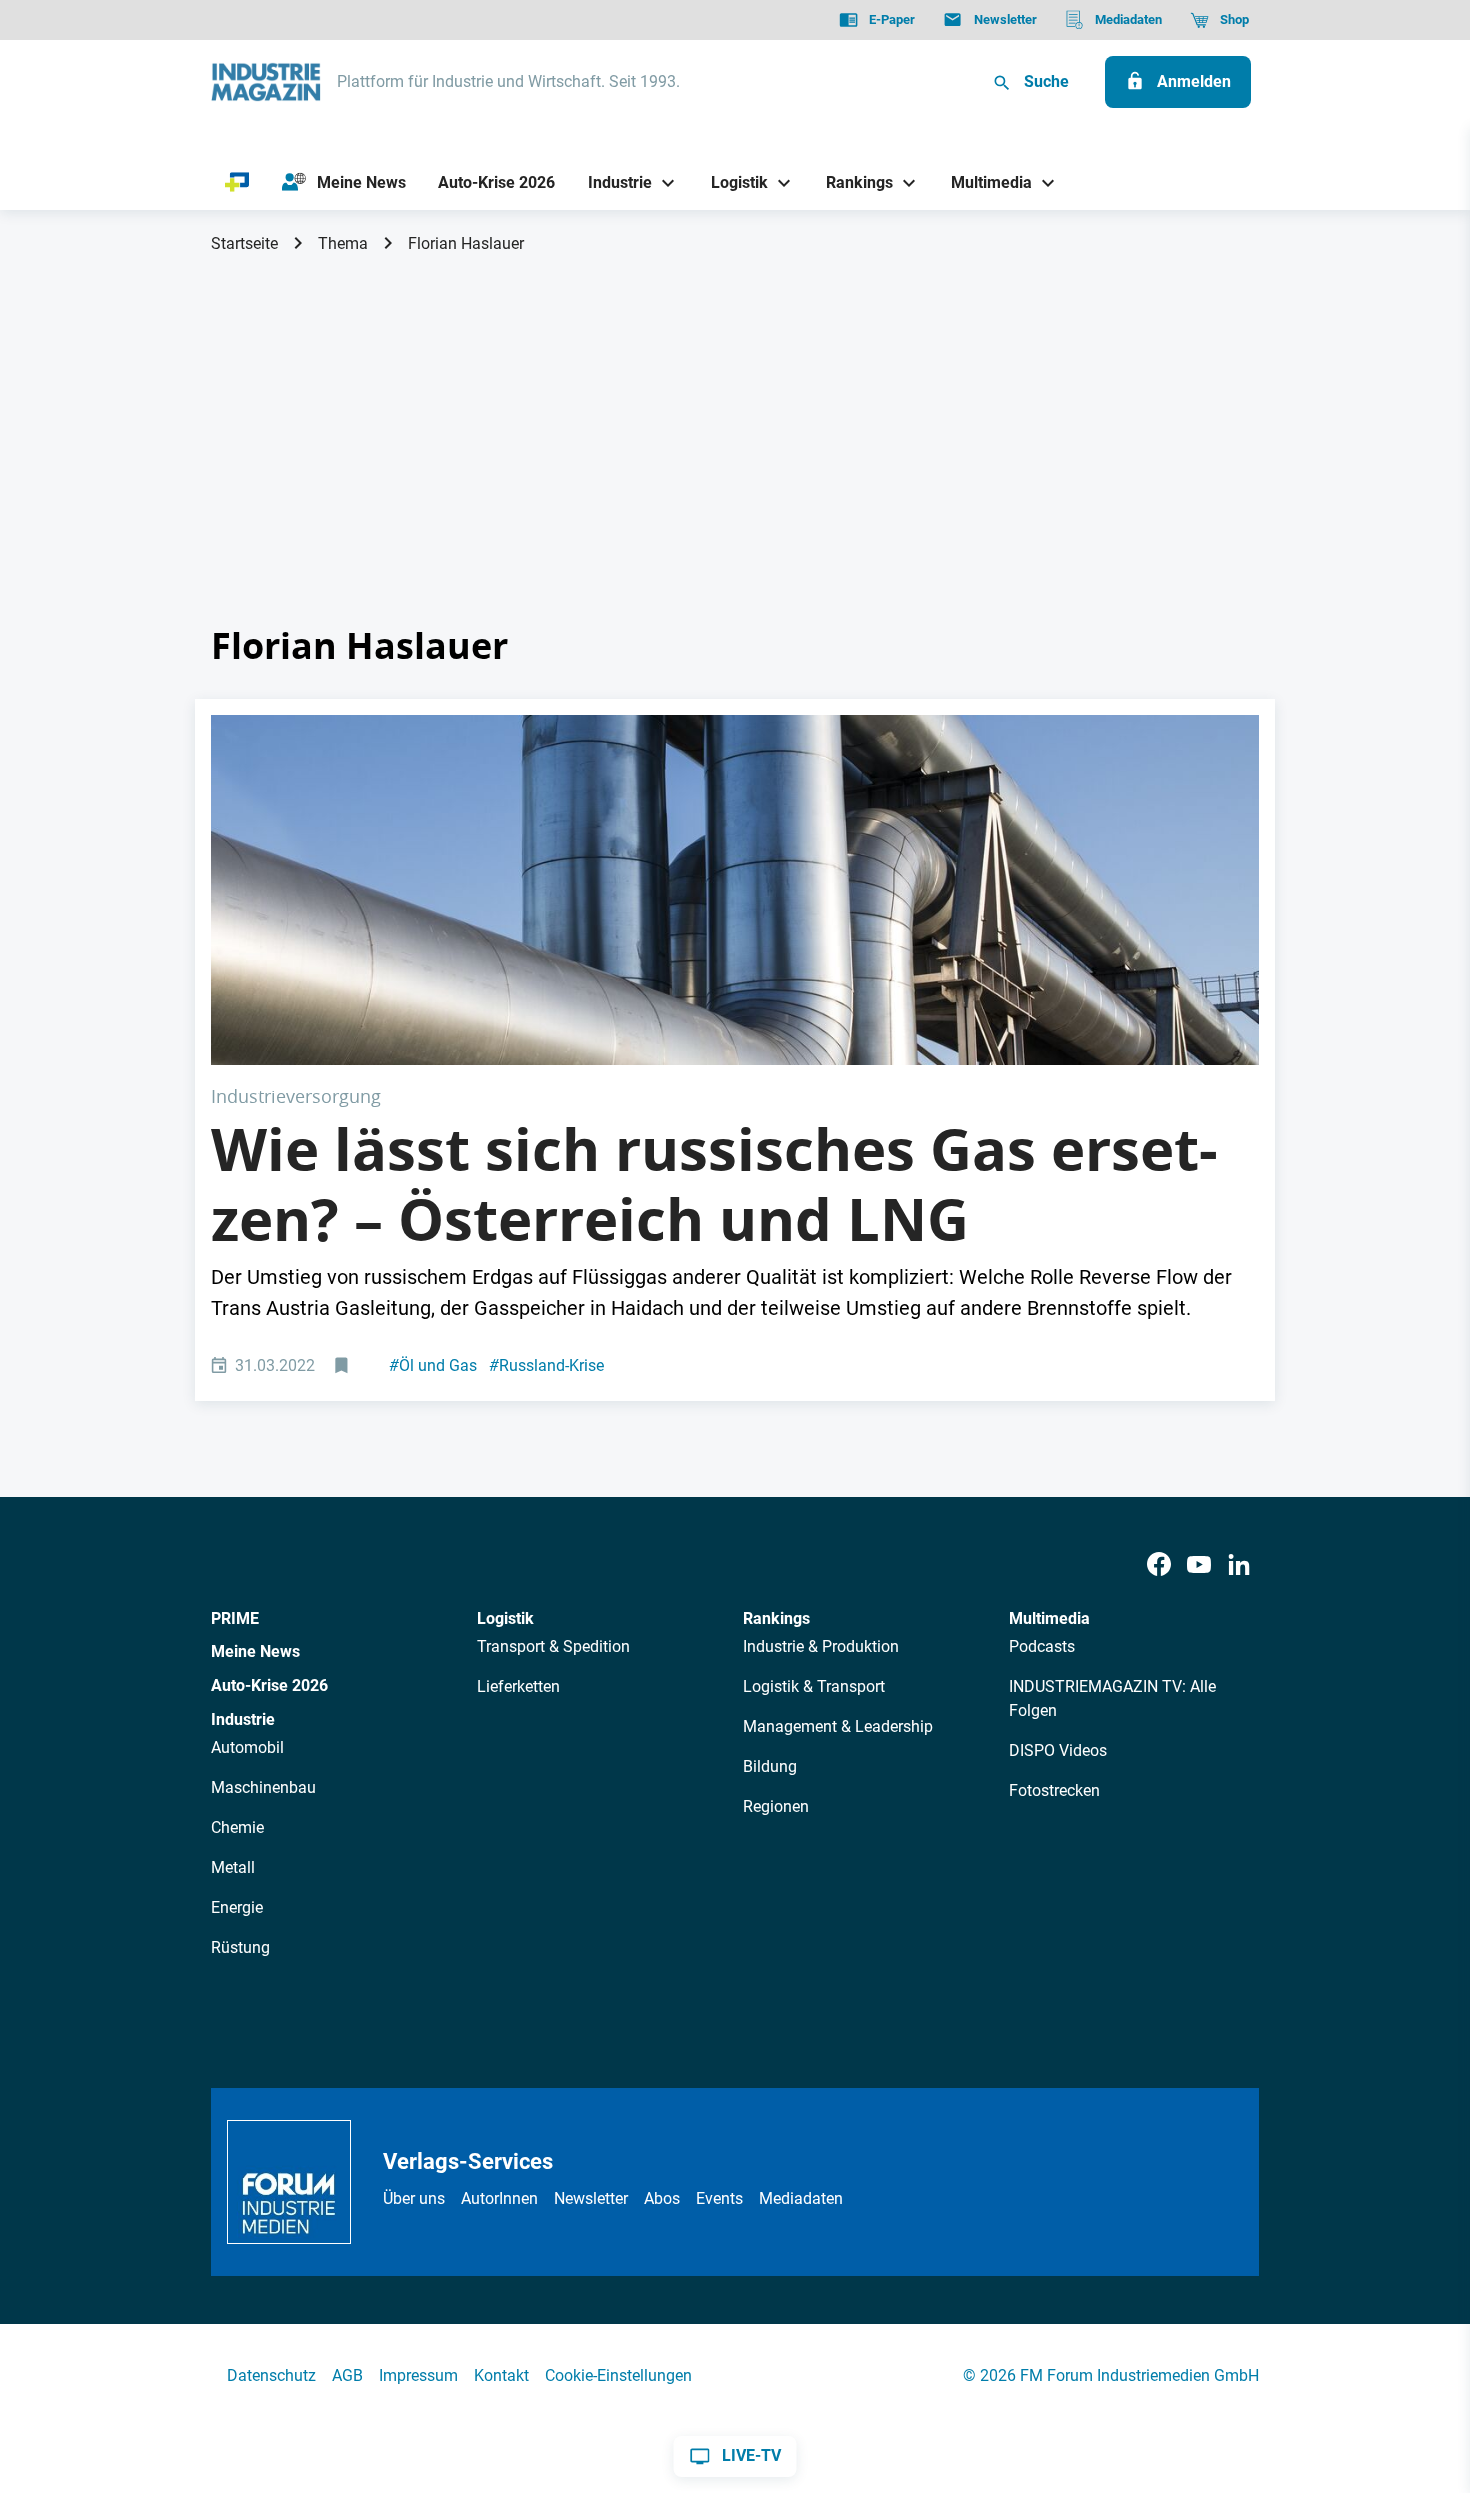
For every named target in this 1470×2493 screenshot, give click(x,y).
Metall (233, 1867)
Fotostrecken (1054, 1790)
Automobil (247, 1747)
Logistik (505, 1618)
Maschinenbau (263, 1787)
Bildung (770, 1766)
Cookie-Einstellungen (618, 2375)
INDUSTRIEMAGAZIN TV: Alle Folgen (1112, 1698)
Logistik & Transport (814, 1686)
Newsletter (591, 2198)
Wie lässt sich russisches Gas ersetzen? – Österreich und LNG (714, 1184)
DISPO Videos (1058, 1750)
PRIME (235, 1618)
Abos (662, 2198)
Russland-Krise (546, 1365)
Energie (237, 1907)
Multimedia (1049, 1618)
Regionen (776, 1806)
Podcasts (1042, 1646)
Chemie (237, 1827)
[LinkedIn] (1239, 1565)
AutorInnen (499, 2198)
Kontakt (501, 2375)
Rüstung (240, 1947)
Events (719, 2198)
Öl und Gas (433, 1365)
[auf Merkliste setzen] (343, 1366)
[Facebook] (1159, 1565)
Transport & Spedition (553, 1646)
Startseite (244, 243)
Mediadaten (801, 2198)
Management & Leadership (838, 1726)
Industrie (243, 1719)
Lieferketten (518, 1686)
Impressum (418, 2375)
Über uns (414, 2198)
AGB (347, 2375)
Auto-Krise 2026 (269, 1685)
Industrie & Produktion (821, 1646)
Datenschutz (271, 2375)
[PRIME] (237, 183)
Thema (343, 243)
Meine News (255, 1651)
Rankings (776, 1618)
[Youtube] (1199, 1565)
